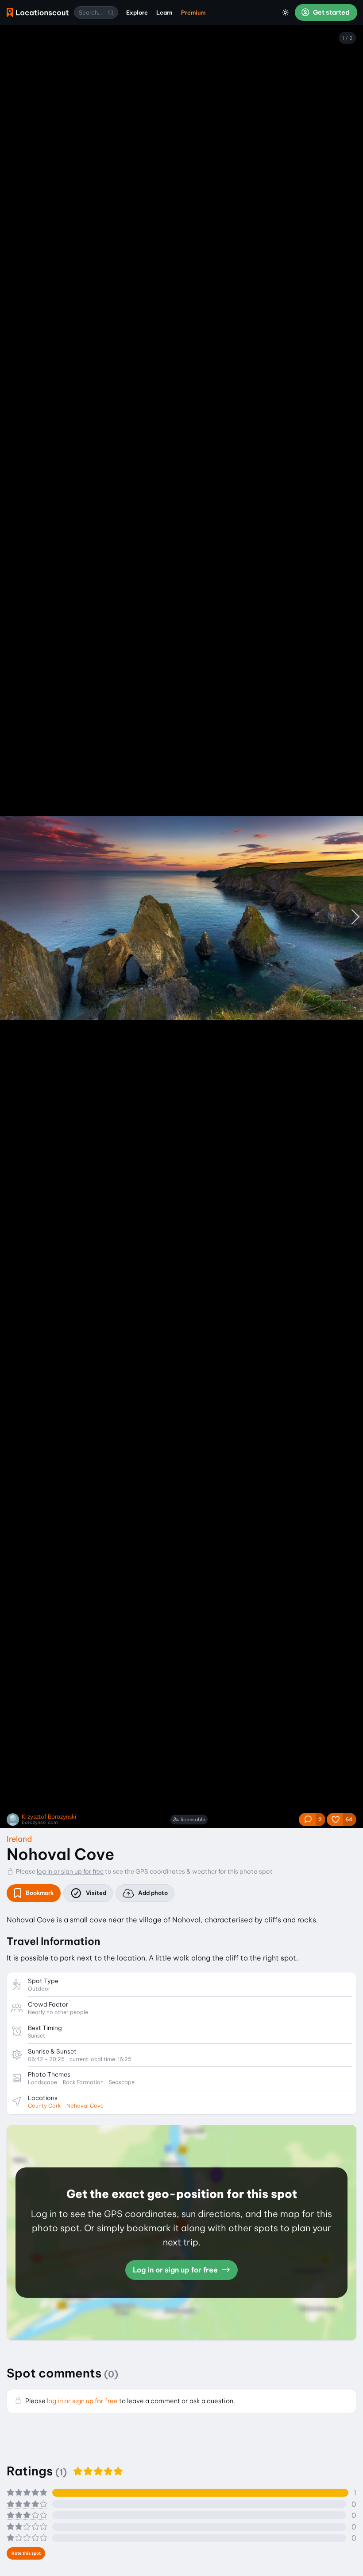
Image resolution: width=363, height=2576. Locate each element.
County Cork (44, 2106)
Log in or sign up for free (176, 2270)
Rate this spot (26, 2553)
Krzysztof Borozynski (49, 1817)
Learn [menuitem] (164, 12)
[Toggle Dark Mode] (286, 12)
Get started (331, 12)
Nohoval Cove (85, 2106)
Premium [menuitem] (193, 12)
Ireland (19, 1839)
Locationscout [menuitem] (38, 13)
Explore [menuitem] (137, 12)
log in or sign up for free (70, 1871)
